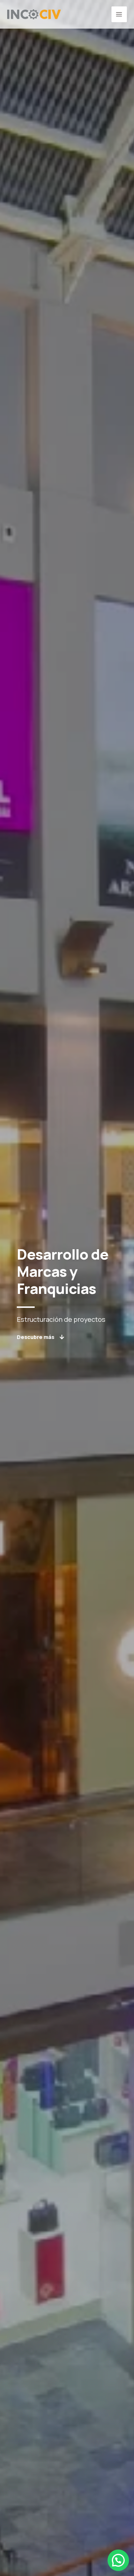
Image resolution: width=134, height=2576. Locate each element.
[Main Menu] (119, 14)
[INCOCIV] (34, 14)
